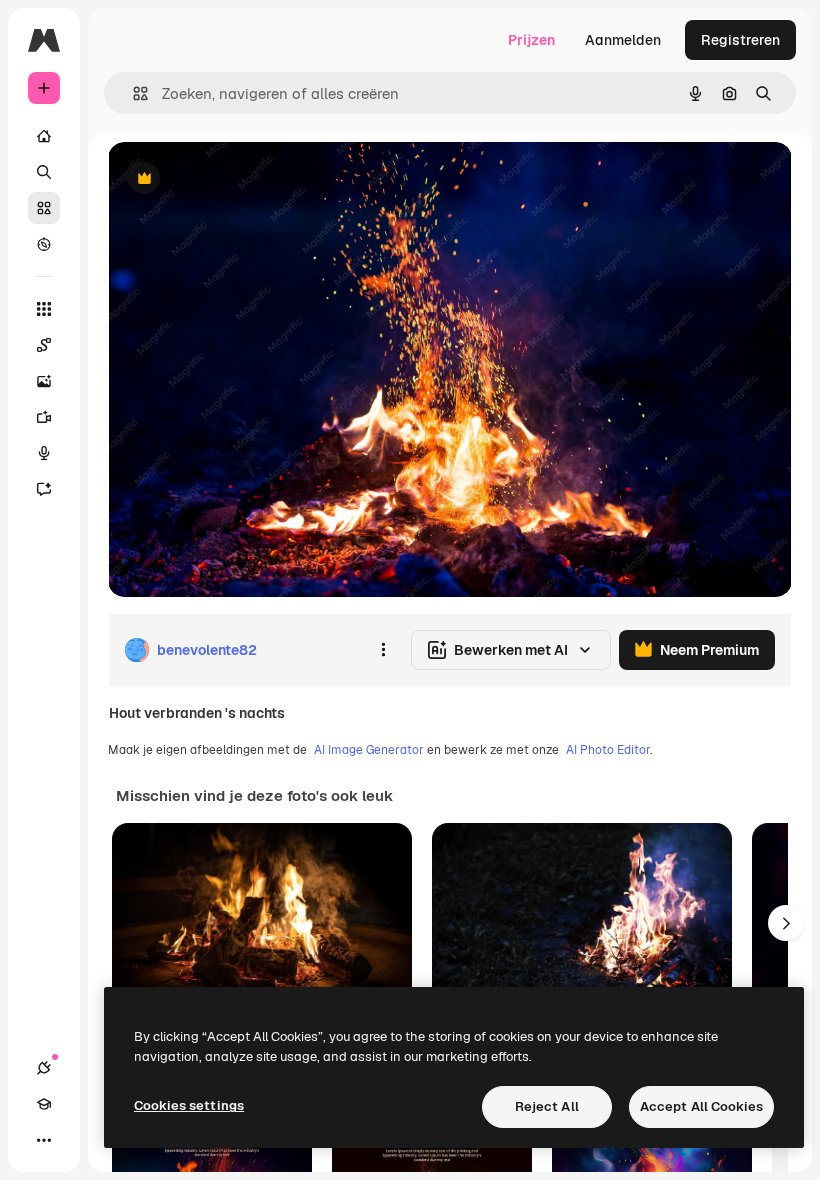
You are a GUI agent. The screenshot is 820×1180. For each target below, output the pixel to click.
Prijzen (531, 40)
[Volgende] (786, 923)
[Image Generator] (44, 381)
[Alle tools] (44, 309)
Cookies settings (189, 1105)
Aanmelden (623, 40)
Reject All (547, 1106)
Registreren (740, 40)
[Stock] (44, 208)
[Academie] (44, 1104)
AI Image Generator (369, 750)
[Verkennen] (44, 244)
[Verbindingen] (44, 1068)
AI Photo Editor (608, 750)
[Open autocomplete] (132, 93)
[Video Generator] (44, 417)
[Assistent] (44, 489)
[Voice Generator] (44, 453)
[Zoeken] (44, 172)
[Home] (44, 136)
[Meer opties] (383, 650)
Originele (239, 179)
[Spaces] (44, 345)
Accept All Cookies (701, 1106)
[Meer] (44, 1140)
